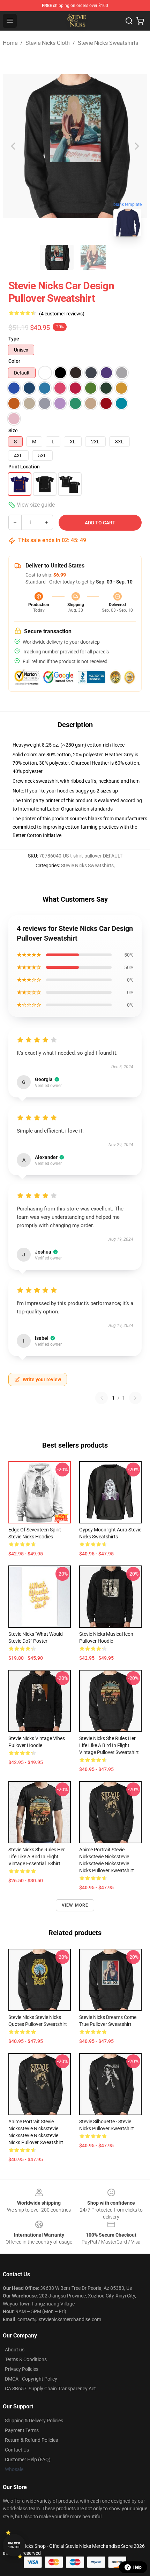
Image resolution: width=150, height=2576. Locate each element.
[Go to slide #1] (57, 257)
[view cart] (140, 21)
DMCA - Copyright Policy (31, 2379)
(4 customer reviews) (62, 314)
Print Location (24, 467)
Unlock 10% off (14, 2545)
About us (15, 2350)
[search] (129, 21)
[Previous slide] (14, 146)
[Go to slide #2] (93, 257)
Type (14, 339)
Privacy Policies (22, 2369)
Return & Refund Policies (31, 2440)
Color (14, 361)
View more (75, 1905)
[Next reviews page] (135, 1398)
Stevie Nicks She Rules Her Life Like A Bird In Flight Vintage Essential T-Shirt (37, 1857)
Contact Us (17, 2450)
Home (10, 43)
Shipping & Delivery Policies (34, 2421)
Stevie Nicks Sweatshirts (108, 43)
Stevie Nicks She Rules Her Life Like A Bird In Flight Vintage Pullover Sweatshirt (109, 1745)
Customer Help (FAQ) (28, 2460)
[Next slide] (136, 146)
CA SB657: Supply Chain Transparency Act (50, 2389)
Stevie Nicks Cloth (48, 43)
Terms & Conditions (26, 2359)
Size (13, 430)
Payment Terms (22, 2430)
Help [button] (137, 2567)
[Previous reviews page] (102, 1398)
